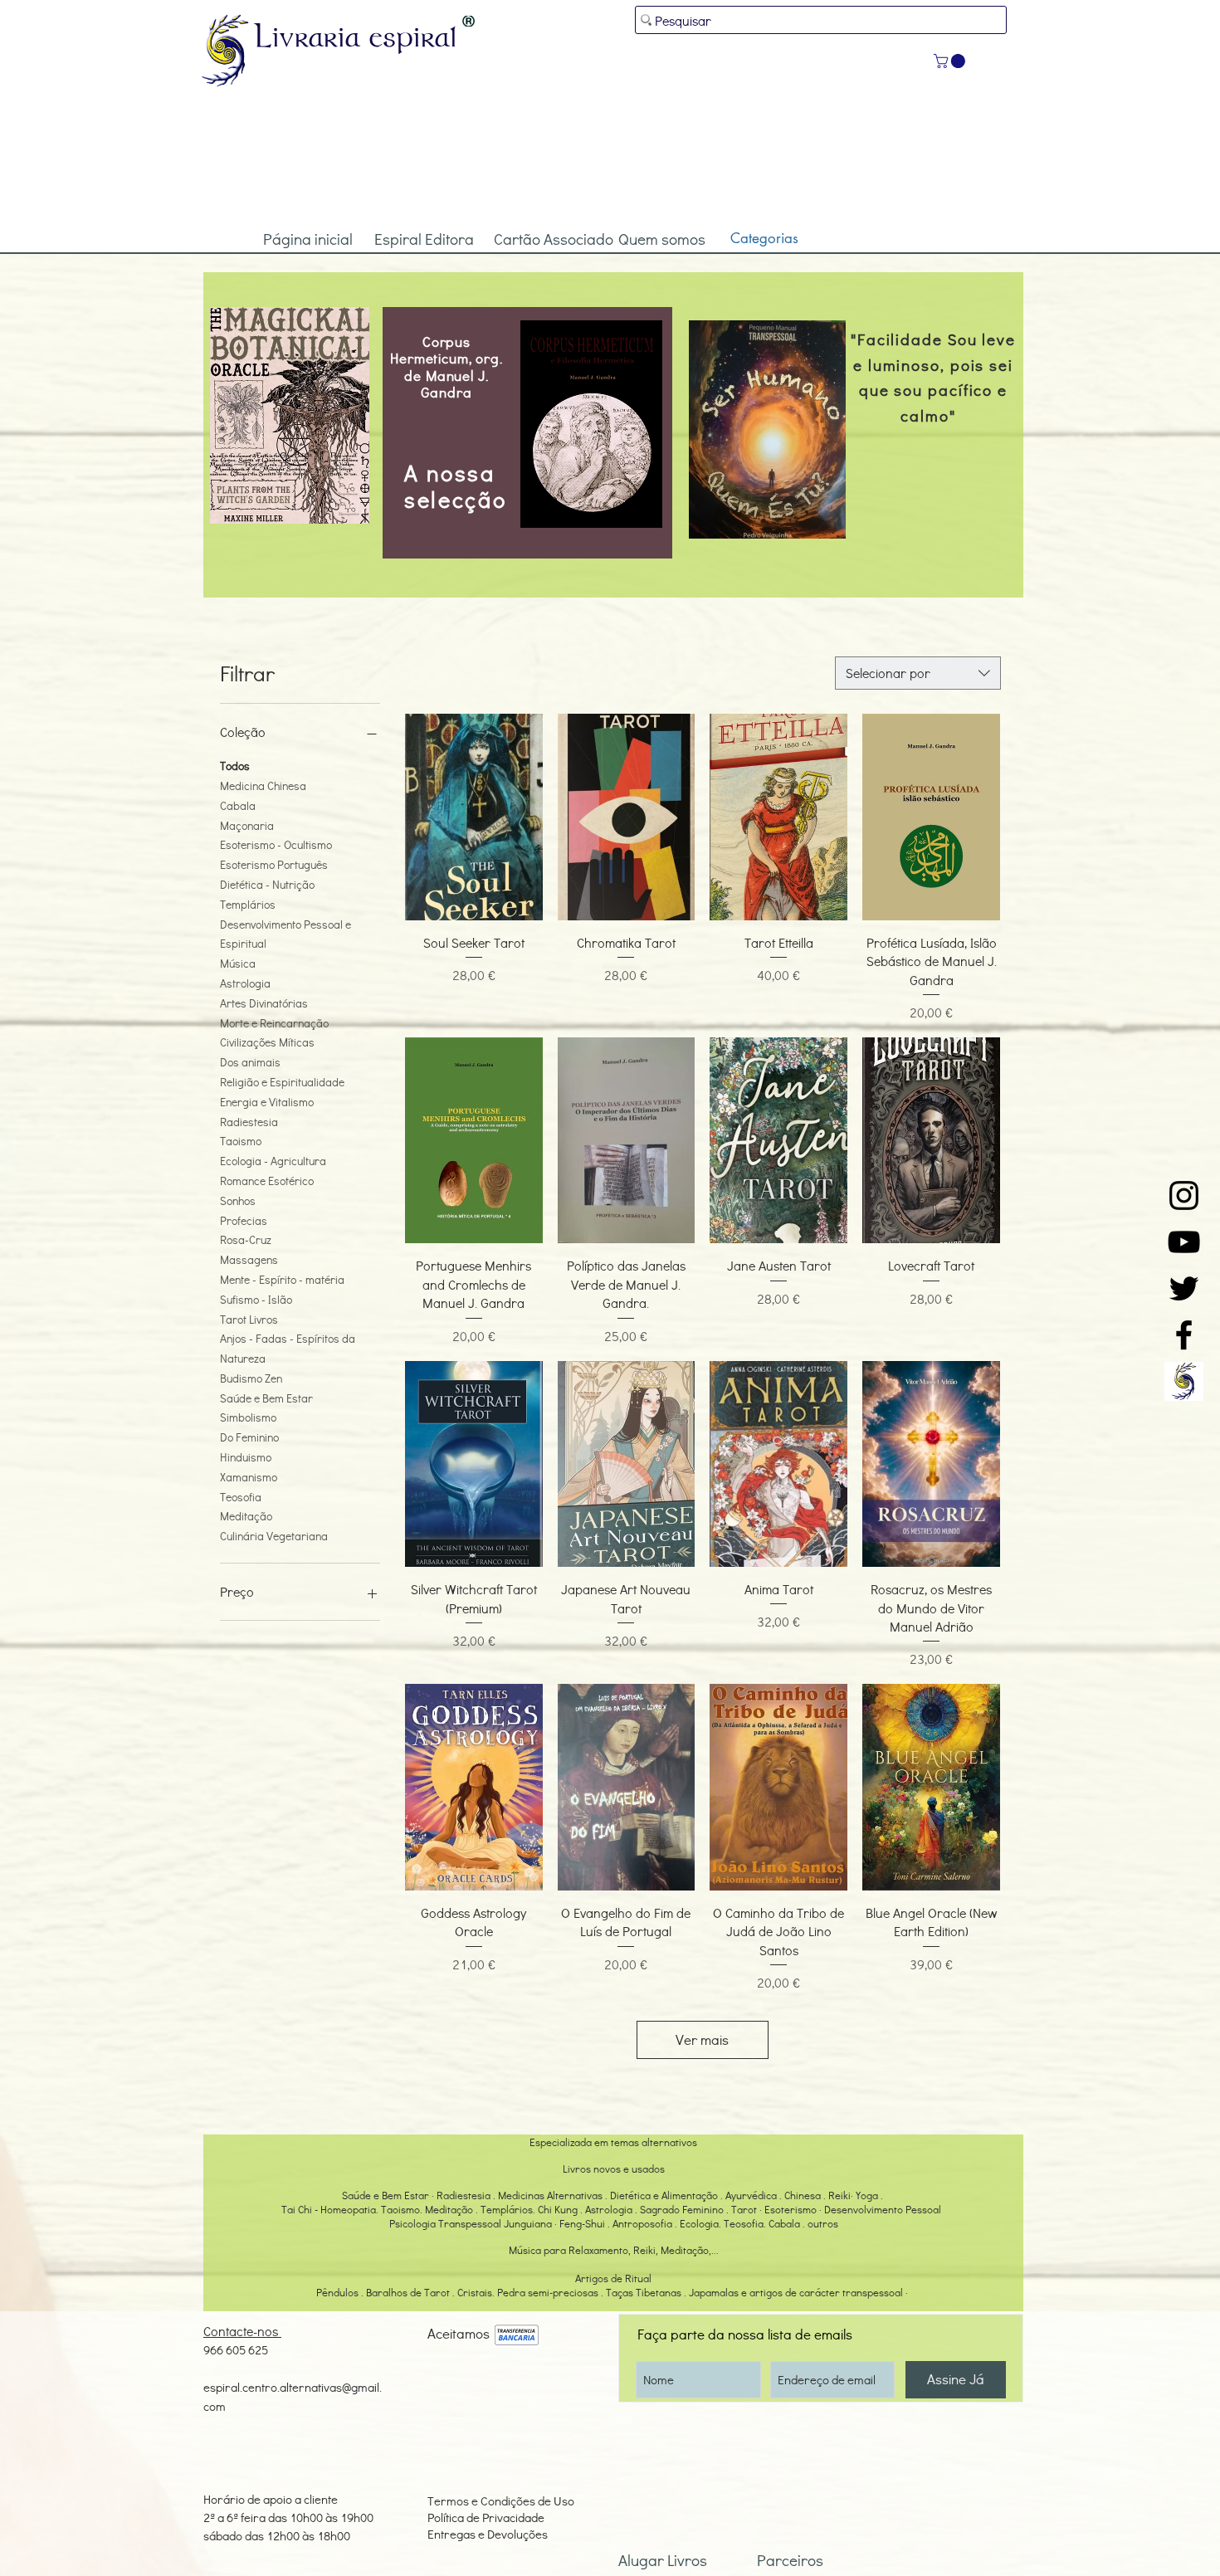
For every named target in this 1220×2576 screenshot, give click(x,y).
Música (238, 963)
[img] (517, 2336)
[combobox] (918, 673)
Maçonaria (247, 825)
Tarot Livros (249, 1319)
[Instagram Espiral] (1184, 1195)
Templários (248, 904)
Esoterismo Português (274, 864)
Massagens (249, 1259)
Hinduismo (246, 1457)
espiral (413, 36)
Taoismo (241, 1141)
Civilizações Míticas (267, 1042)
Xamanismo (249, 1477)
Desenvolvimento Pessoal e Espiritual (285, 934)
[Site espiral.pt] (1184, 1381)
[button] (951, 61)
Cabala (238, 805)
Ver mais (702, 2039)
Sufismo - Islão (256, 1299)
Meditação (246, 1516)
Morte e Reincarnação (274, 1023)
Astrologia (245, 983)
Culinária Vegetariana (274, 1536)
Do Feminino (249, 1437)
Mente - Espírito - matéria (282, 1279)
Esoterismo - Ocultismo (276, 844)
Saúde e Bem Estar (266, 1398)
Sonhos (238, 1200)
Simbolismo (248, 1417)
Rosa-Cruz (246, 1239)
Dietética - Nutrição (267, 884)
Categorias (764, 238)
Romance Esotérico (267, 1181)
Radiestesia (249, 1122)
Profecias (244, 1220)
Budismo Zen (251, 1378)
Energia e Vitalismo (267, 1102)
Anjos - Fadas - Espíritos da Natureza (288, 1348)
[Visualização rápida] (474, 817)
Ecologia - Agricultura (273, 1161)
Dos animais (250, 1062)
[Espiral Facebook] (1184, 1335)
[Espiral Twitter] (1184, 1288)
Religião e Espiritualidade (282, 1082)
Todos (235, 766)
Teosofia (241, 1497)
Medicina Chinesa (263, 785)
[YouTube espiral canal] (1184, 1242)
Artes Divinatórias (264, 1003)
